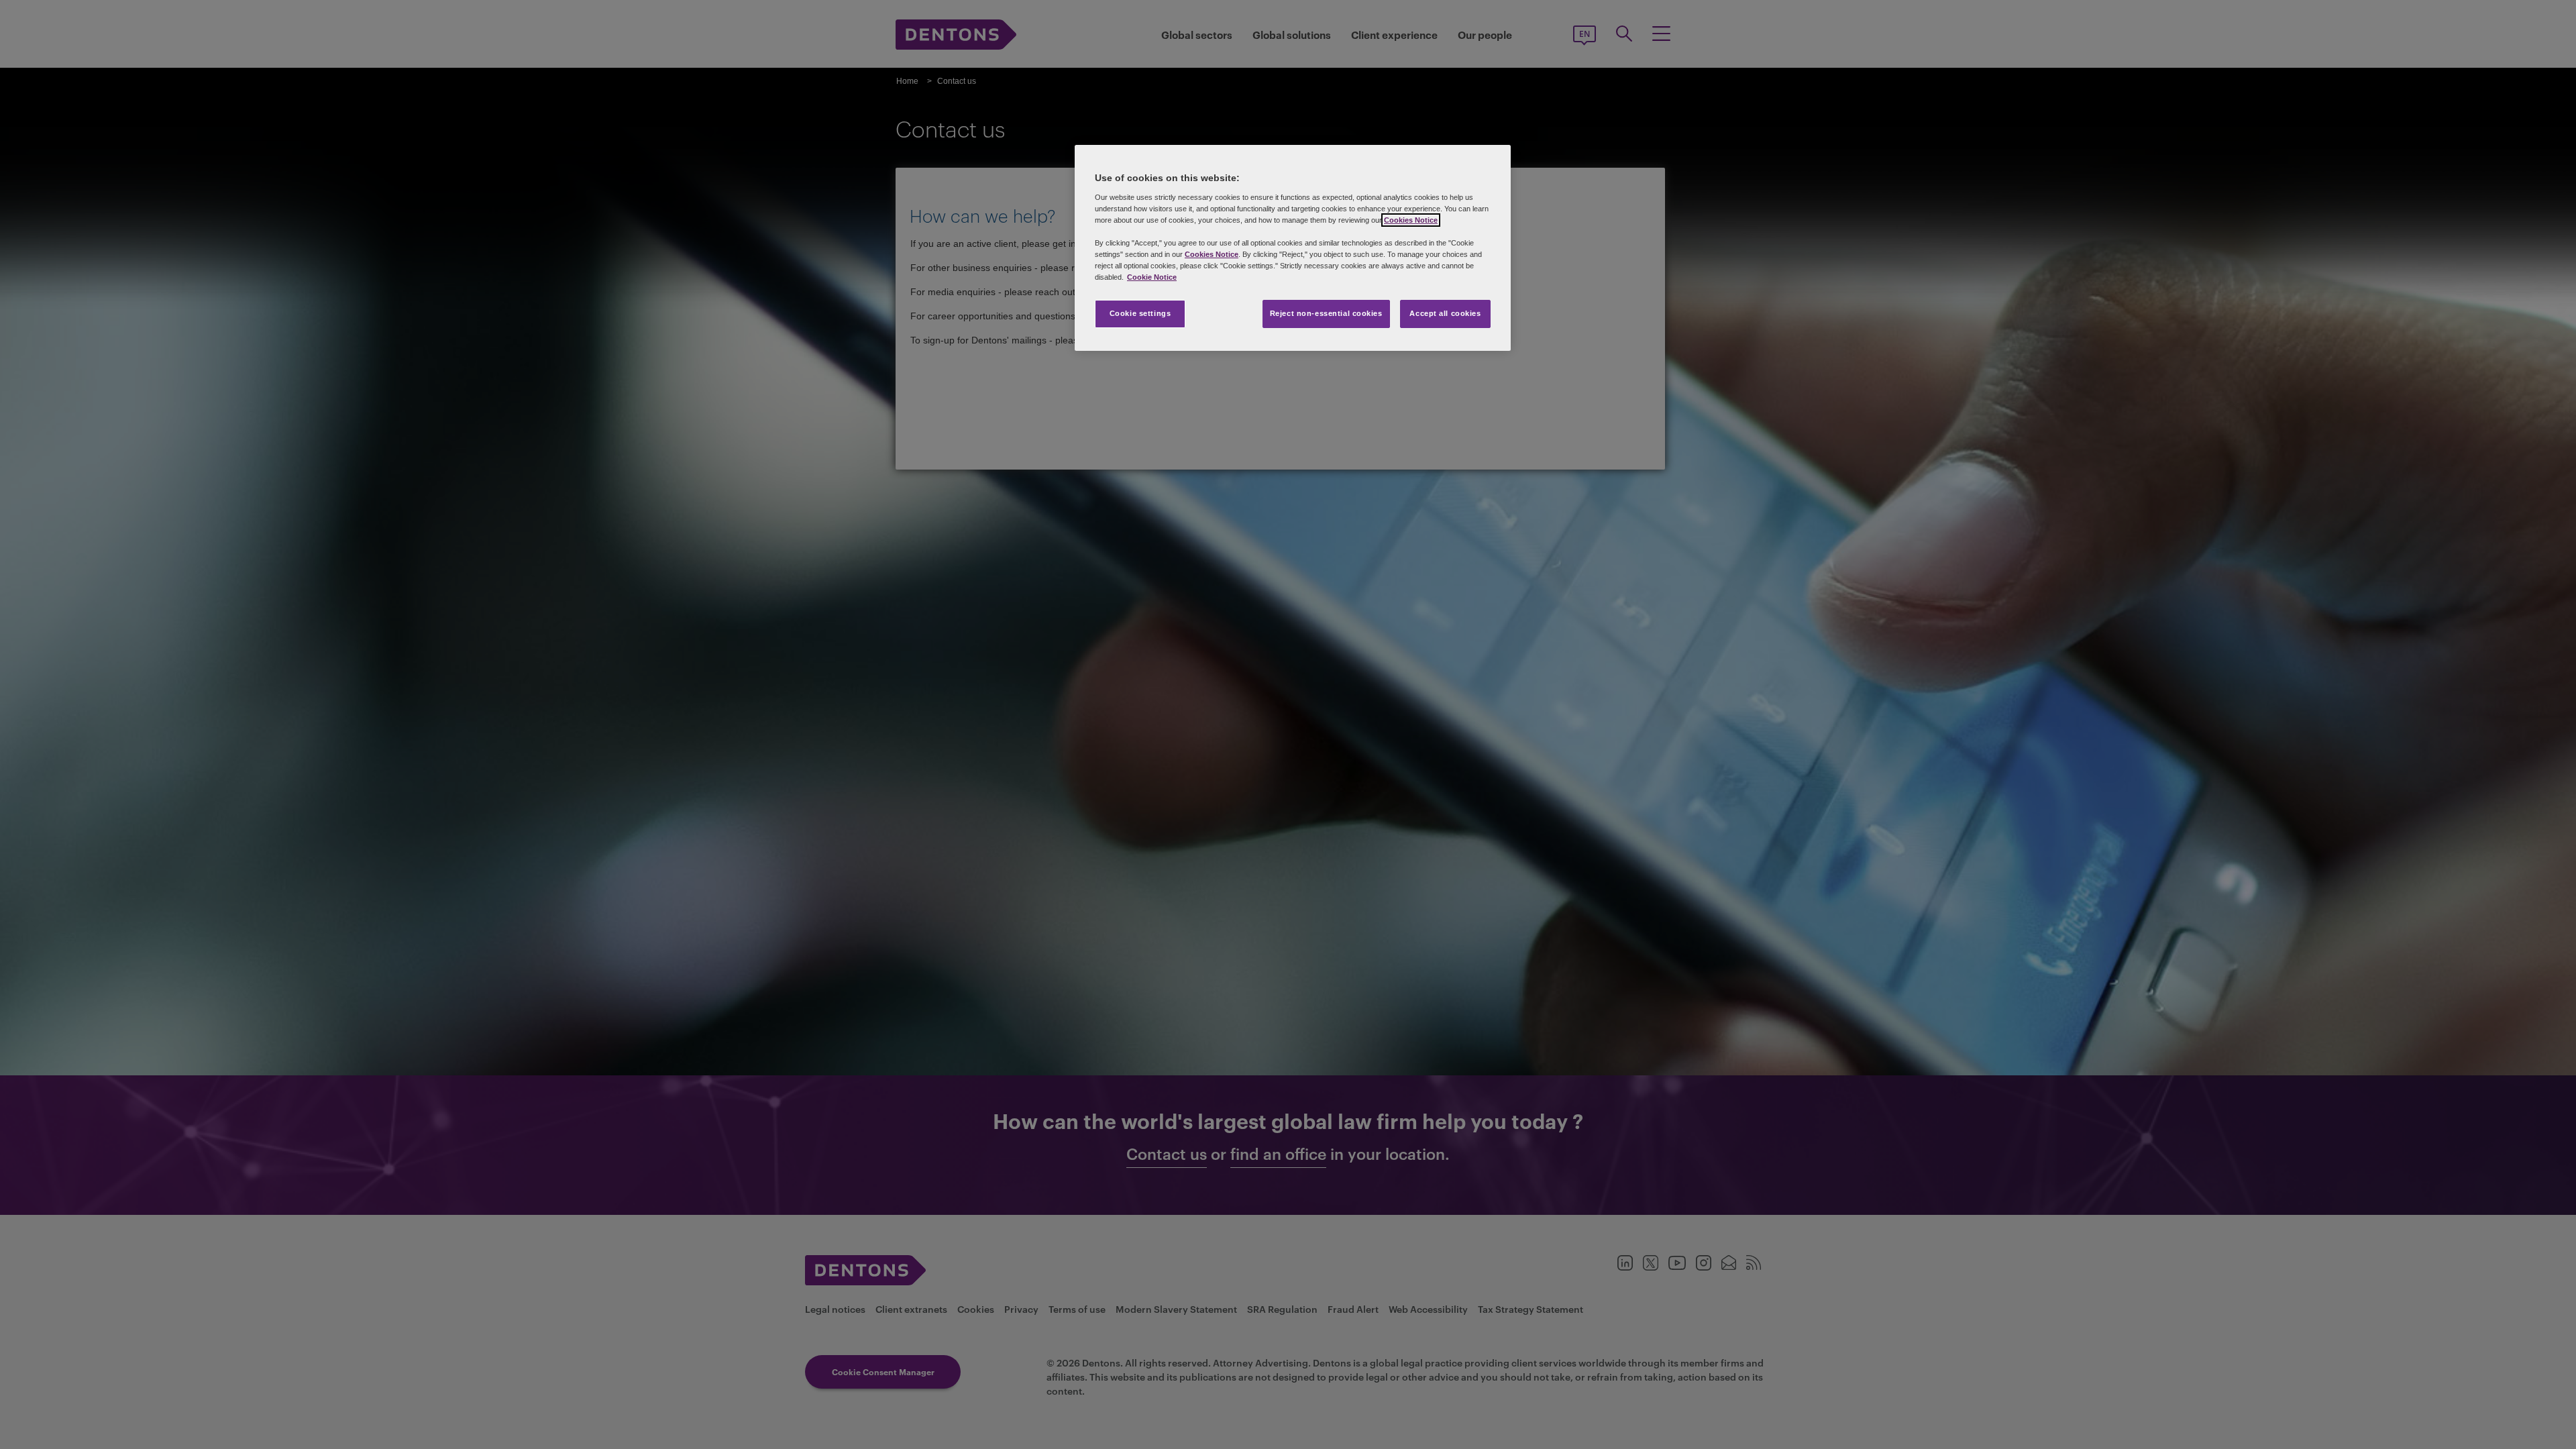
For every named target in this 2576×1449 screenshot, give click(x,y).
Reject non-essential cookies (1326, 313)
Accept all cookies (1445, 313)
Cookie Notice (1152, 277)
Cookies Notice (1411, 220)
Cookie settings (1140, 313)
